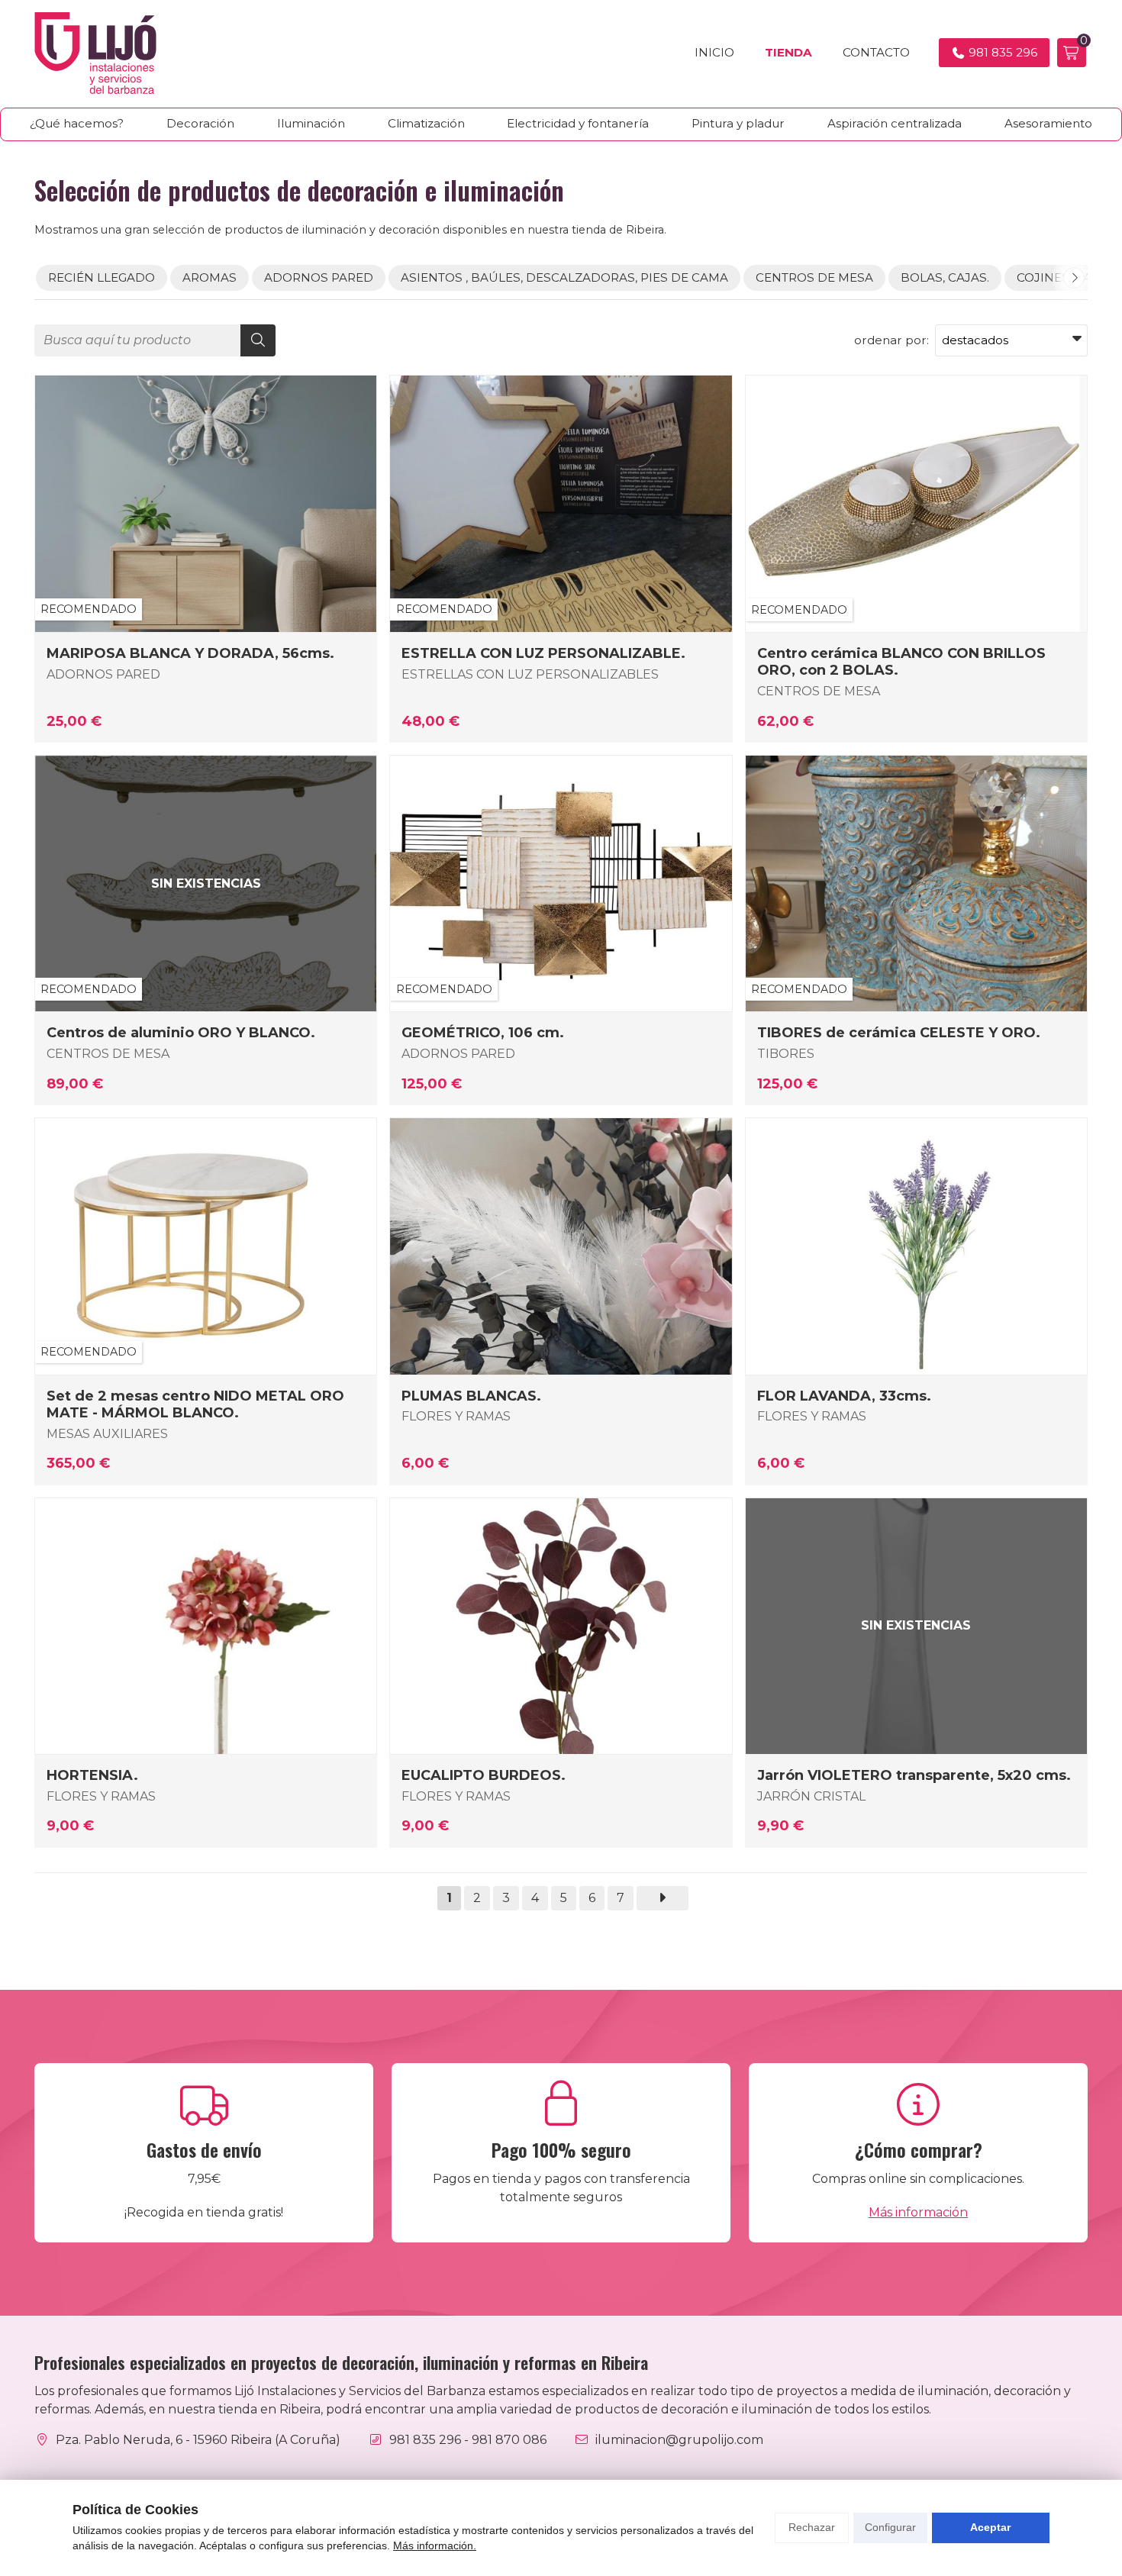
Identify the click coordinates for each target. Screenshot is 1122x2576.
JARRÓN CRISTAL (811, 1796)
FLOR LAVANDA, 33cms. (844, 1396)
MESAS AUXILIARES (107, 1434)
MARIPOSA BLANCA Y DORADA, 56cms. (190, 653)
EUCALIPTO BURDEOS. (484, 1775)
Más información (918, 2212)
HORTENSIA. (92, 1775)
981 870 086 (509, 2440)
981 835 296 (425, 2440)
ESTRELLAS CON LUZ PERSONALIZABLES (530, 674)
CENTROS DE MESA (819, 691)
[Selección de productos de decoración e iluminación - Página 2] (663, 1898)
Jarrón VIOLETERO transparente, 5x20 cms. (914, 1775)
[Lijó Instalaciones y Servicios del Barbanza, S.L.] (95, 53)
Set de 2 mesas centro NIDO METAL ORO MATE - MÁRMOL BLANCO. (195, 1404)
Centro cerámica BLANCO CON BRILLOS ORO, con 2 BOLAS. (901, 662)
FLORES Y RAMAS (456, 1416)
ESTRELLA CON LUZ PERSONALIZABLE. (543, 653)
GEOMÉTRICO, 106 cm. (483, 1033)
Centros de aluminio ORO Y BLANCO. (181, 1033)
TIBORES (786, 1054)
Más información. (435, 2545)
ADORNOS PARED (103, 674)
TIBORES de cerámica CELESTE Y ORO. (899, 1033)
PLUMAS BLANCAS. (471, 1396)
